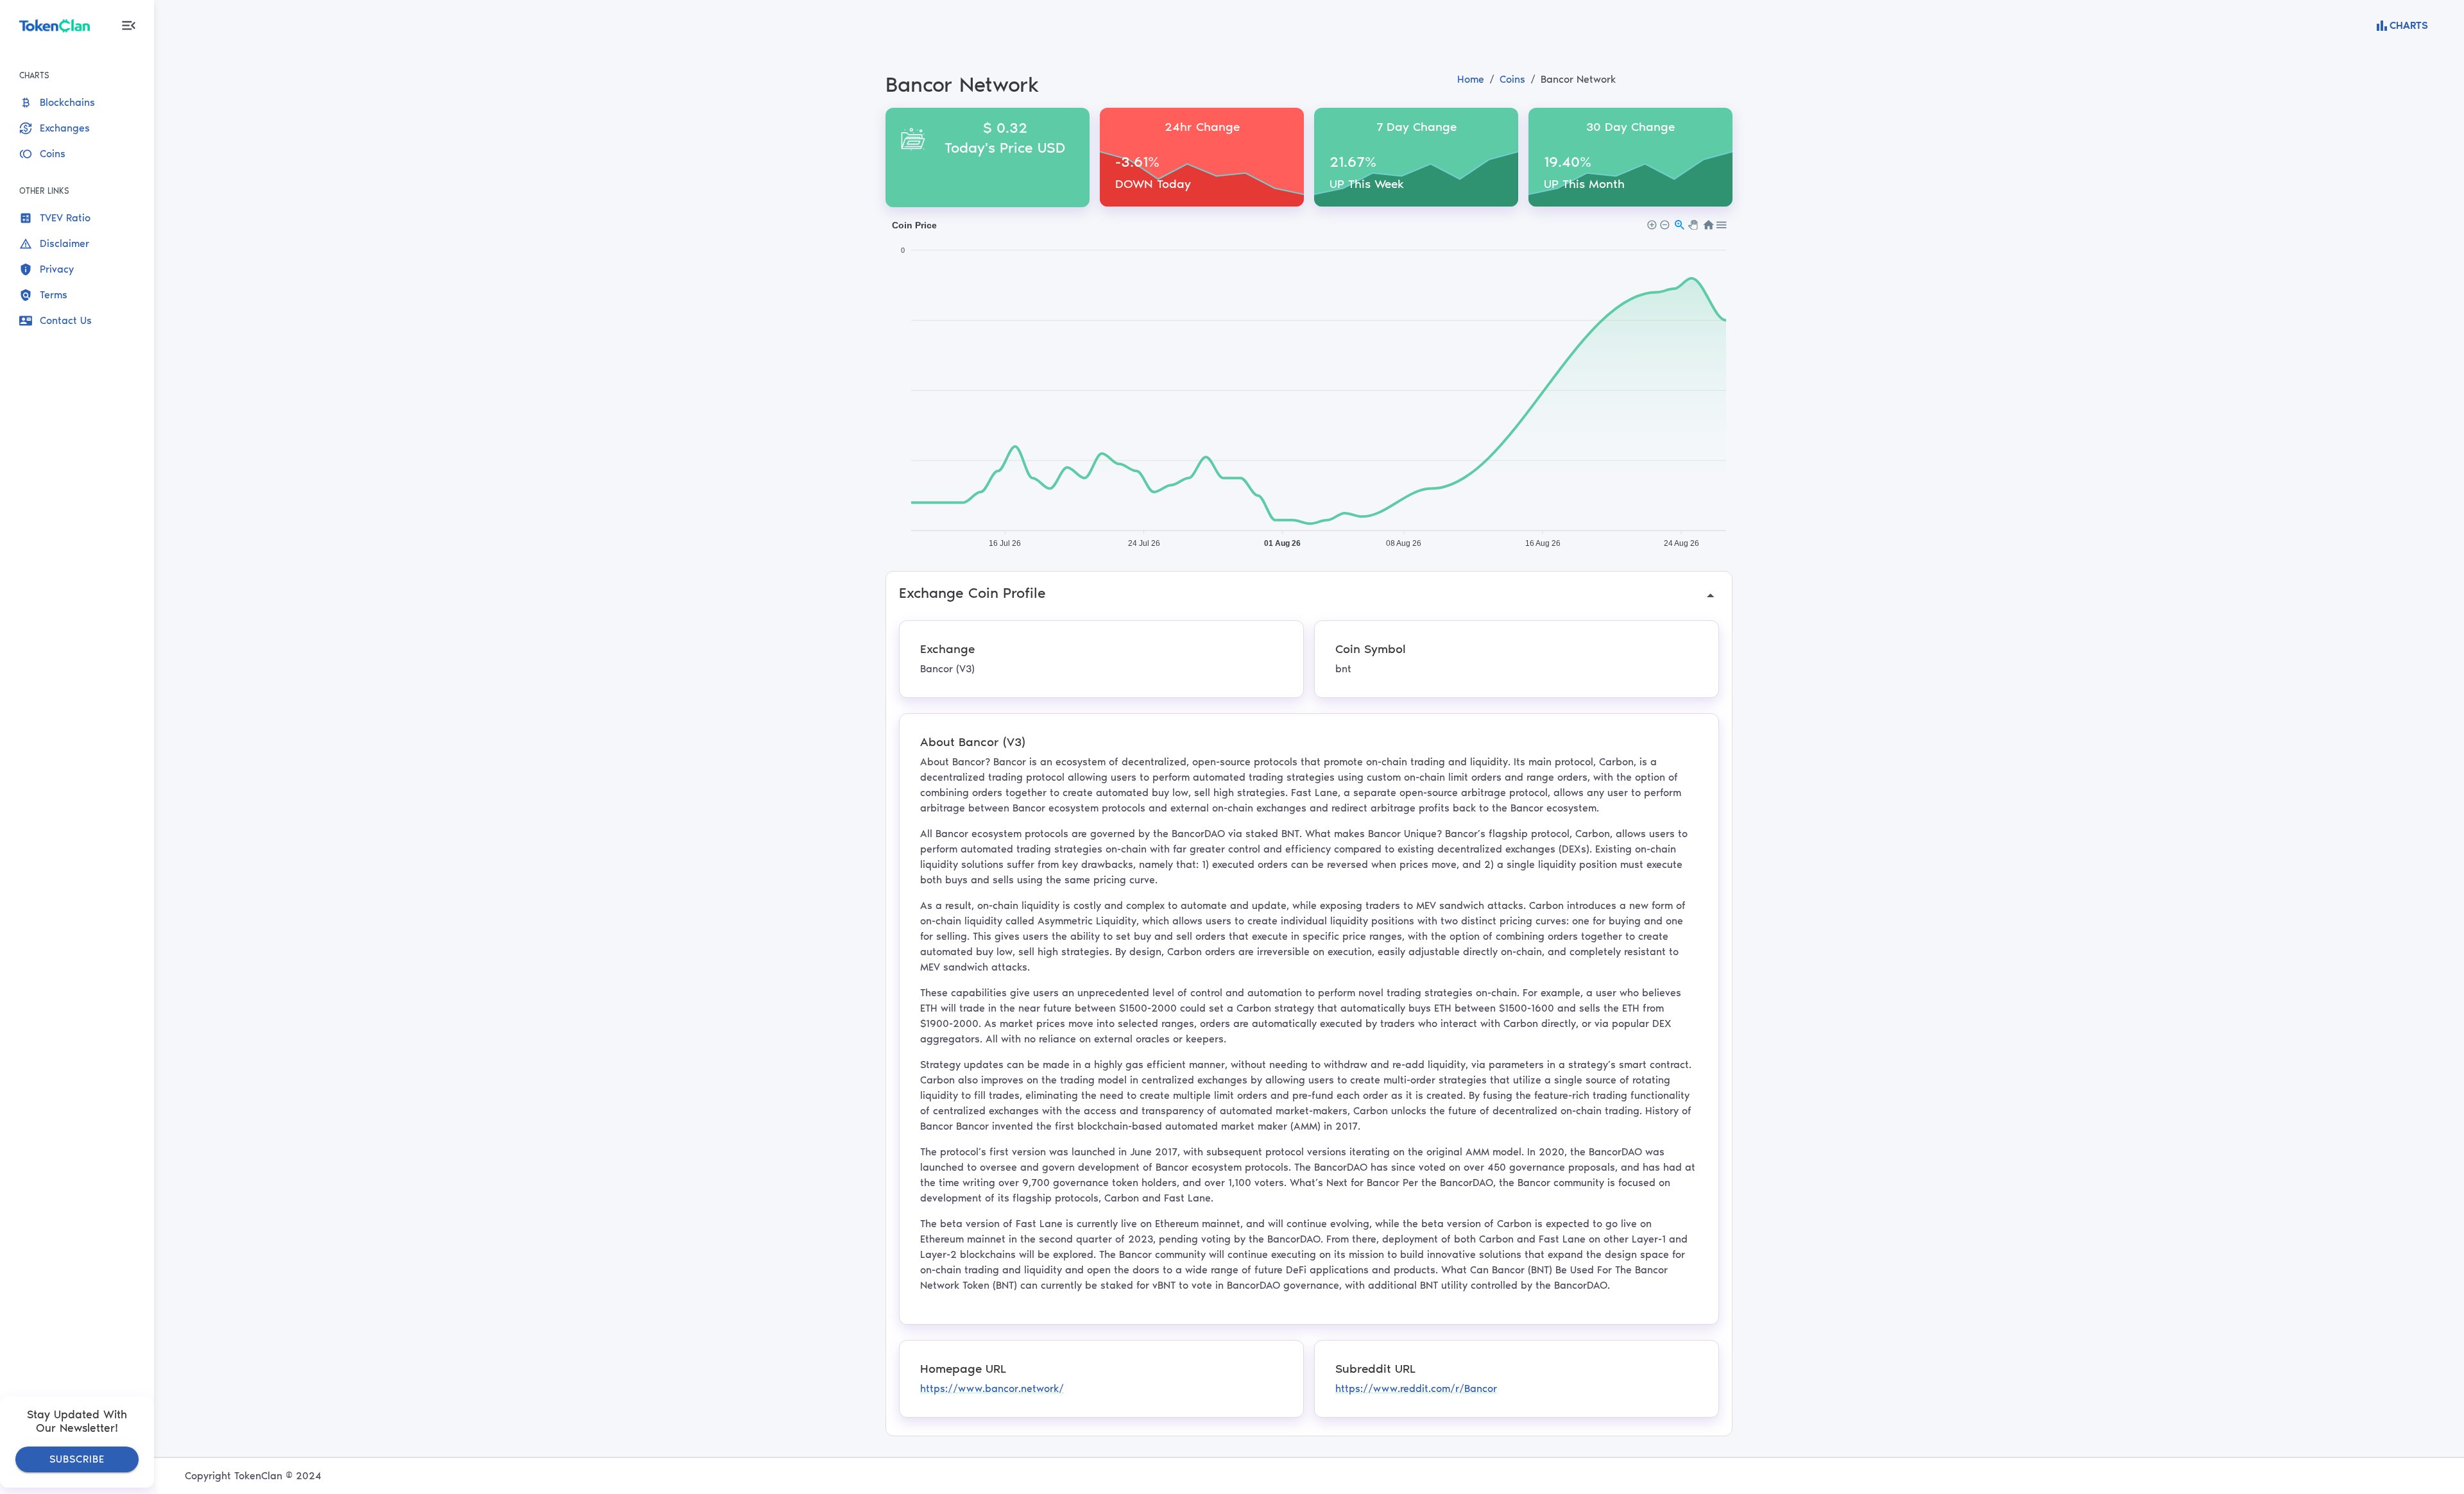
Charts (2409, 25)
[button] (72, 103)
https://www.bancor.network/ (992, 1388)
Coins (1512, 79)
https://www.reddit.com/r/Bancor (1416, 1388)
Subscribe (77, 1459)
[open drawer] (129, 25)
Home (1471, 79)
